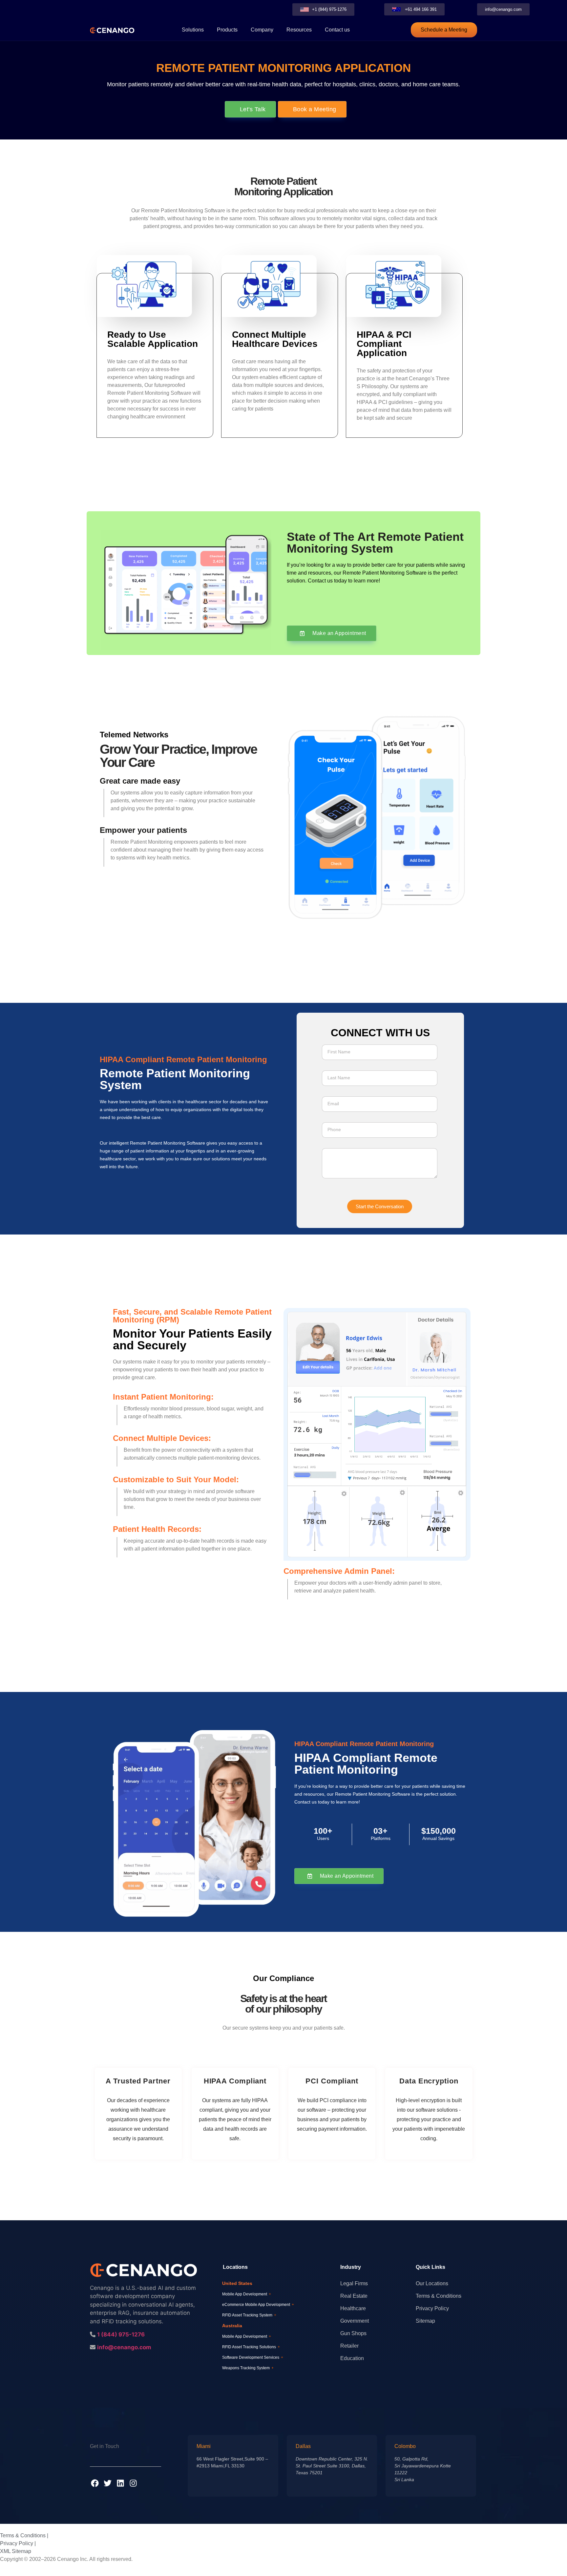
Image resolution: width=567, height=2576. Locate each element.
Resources (299, 30)
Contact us (337, 30)
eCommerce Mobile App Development (258, 2305)
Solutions (193, 30)
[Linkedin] (120, 2483)
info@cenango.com (124, 2347)
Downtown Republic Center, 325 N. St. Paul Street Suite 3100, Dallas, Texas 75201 (332, 2466)
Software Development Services (253, 2357)
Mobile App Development (247, 2294)
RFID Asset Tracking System (249, 2315)
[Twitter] (108, 2483)
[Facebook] (95, 2483)
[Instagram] (133, 2483)
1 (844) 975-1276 (121, 2334)
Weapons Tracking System (248, 2368)
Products (227, 30)
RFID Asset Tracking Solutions (251, 2347)
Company (262, 30)
